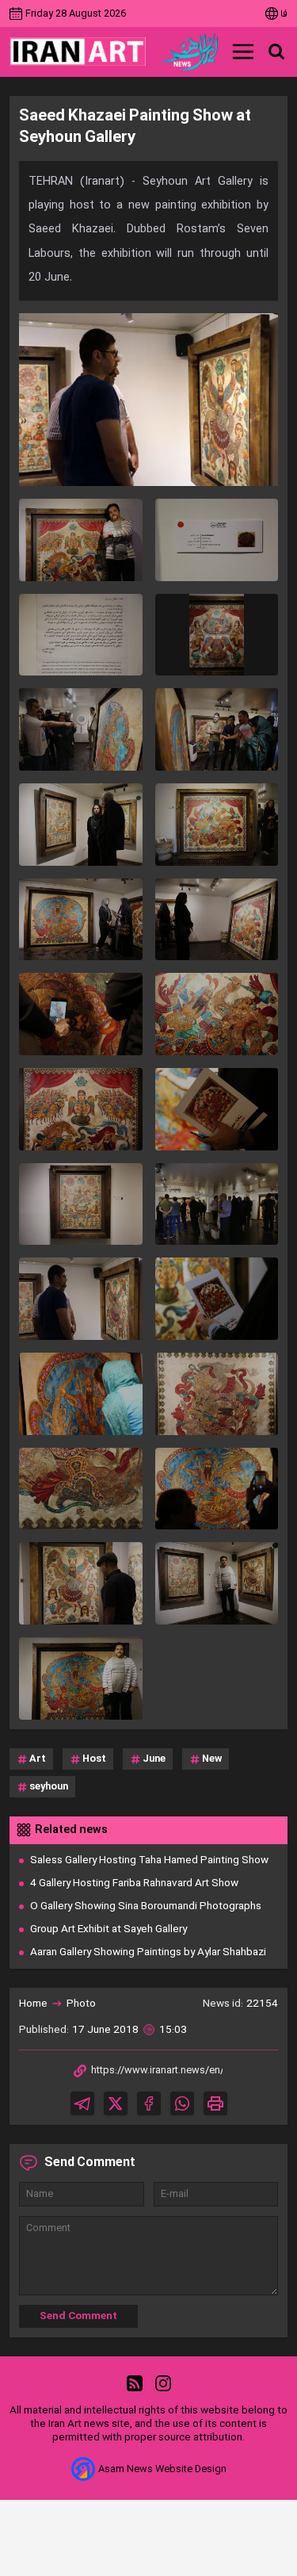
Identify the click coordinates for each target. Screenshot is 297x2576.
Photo (81, 2004)
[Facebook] (149, 2103)
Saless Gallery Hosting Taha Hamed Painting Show (149, 1860)
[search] (276, 52)
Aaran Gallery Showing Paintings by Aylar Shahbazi (148, 1952)
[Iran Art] (78, 52)
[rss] (135, 2384)
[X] (116, 2103)
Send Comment (78, 2316)
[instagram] (163, 2384)
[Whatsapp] (182, 2103)
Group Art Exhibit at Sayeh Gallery (109, 1929)
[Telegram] (82, 2103)
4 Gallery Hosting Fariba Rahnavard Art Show (134, 1883)
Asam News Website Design (162, 2469)
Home (33, 2004)
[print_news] (215, 2103)
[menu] (243, 52)
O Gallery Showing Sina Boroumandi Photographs (146, 1906)
